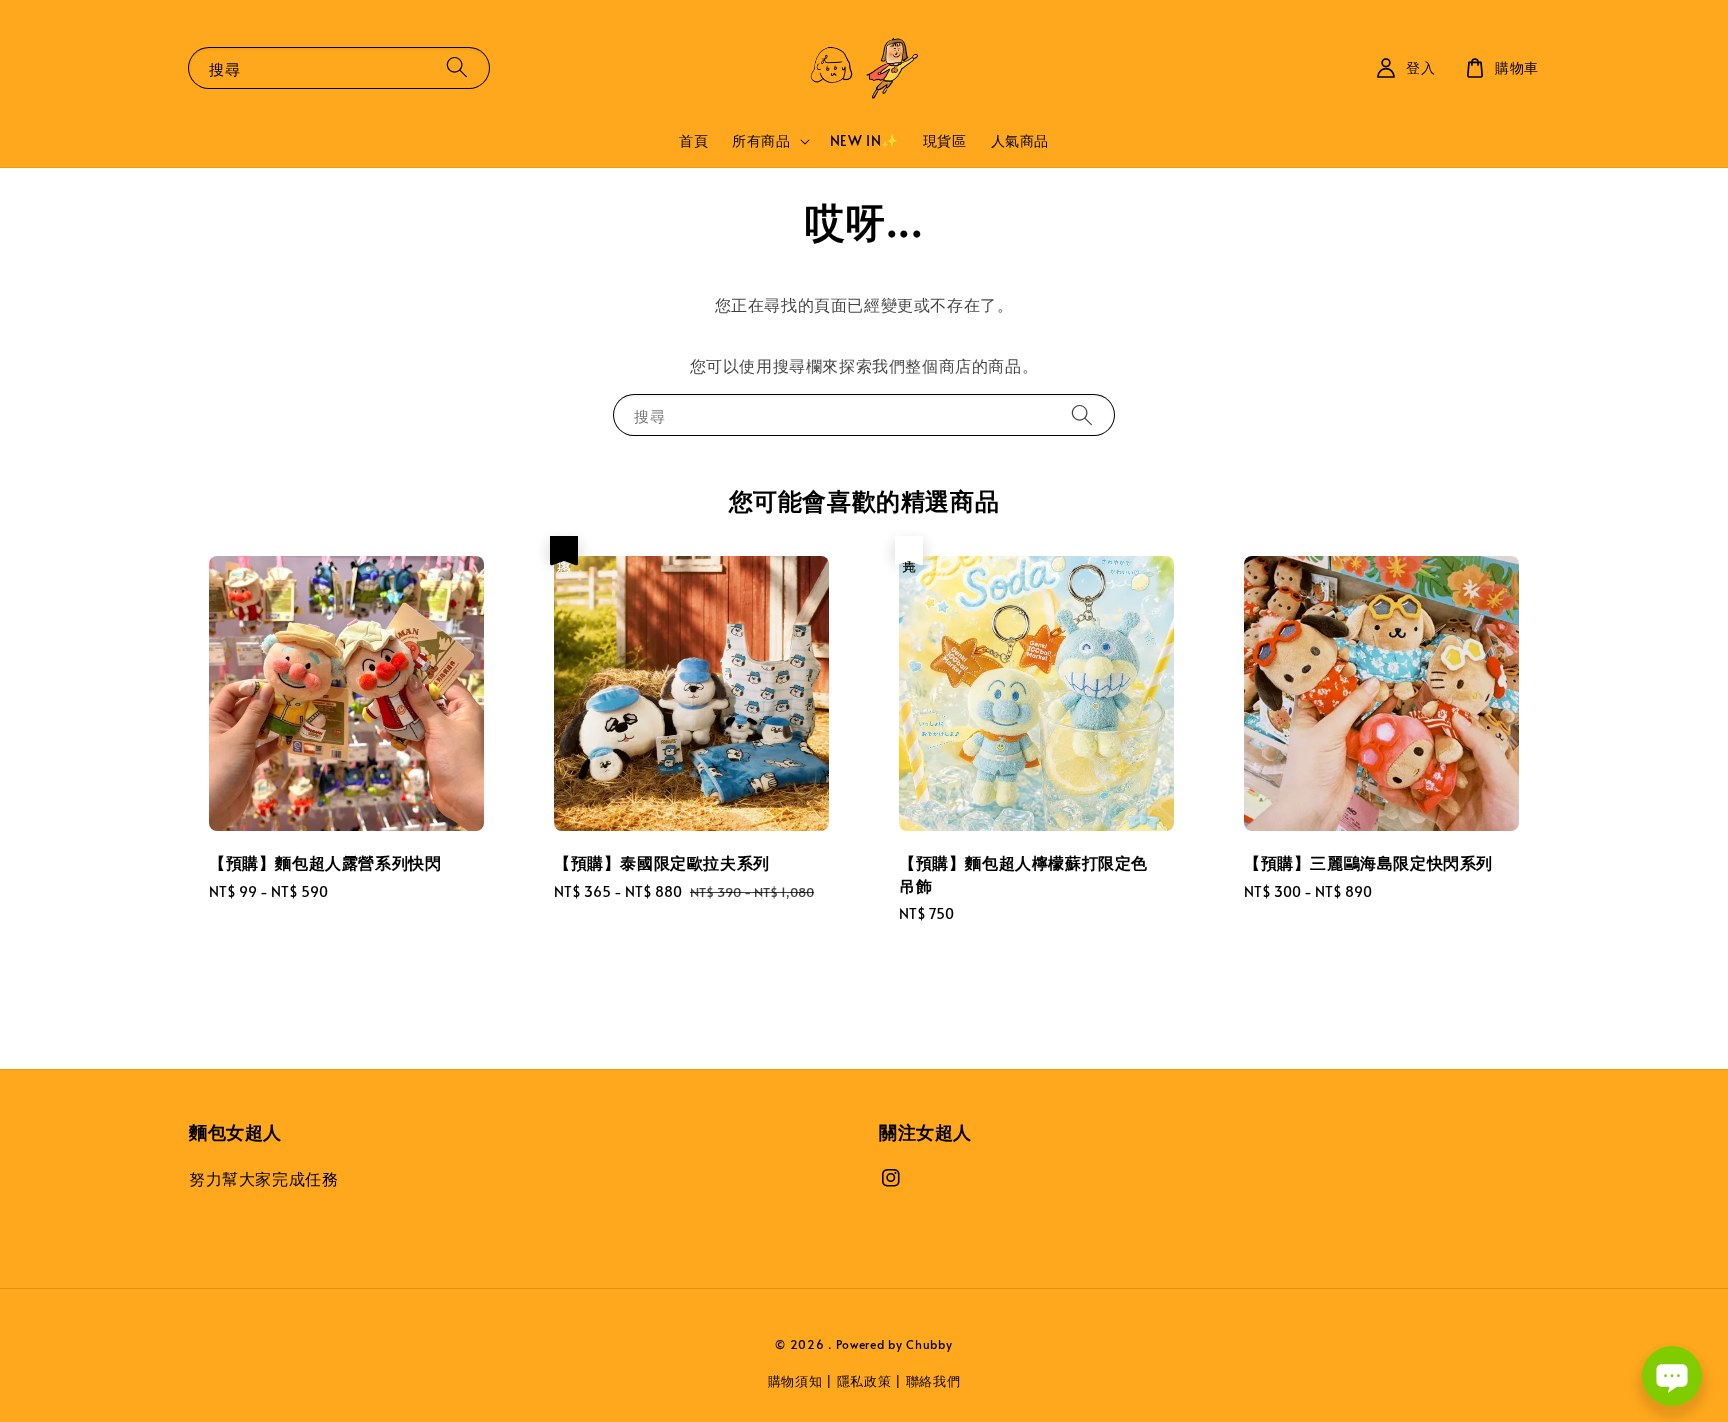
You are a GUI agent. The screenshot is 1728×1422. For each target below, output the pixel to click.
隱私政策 (864, 1381)
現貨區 (945, 140)
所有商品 (761, 141)
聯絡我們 (933, 1381)
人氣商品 (1020, 140)
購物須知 (795, 1381)
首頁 (693, 140)
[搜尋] (457, 67)
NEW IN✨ (864, 140)
